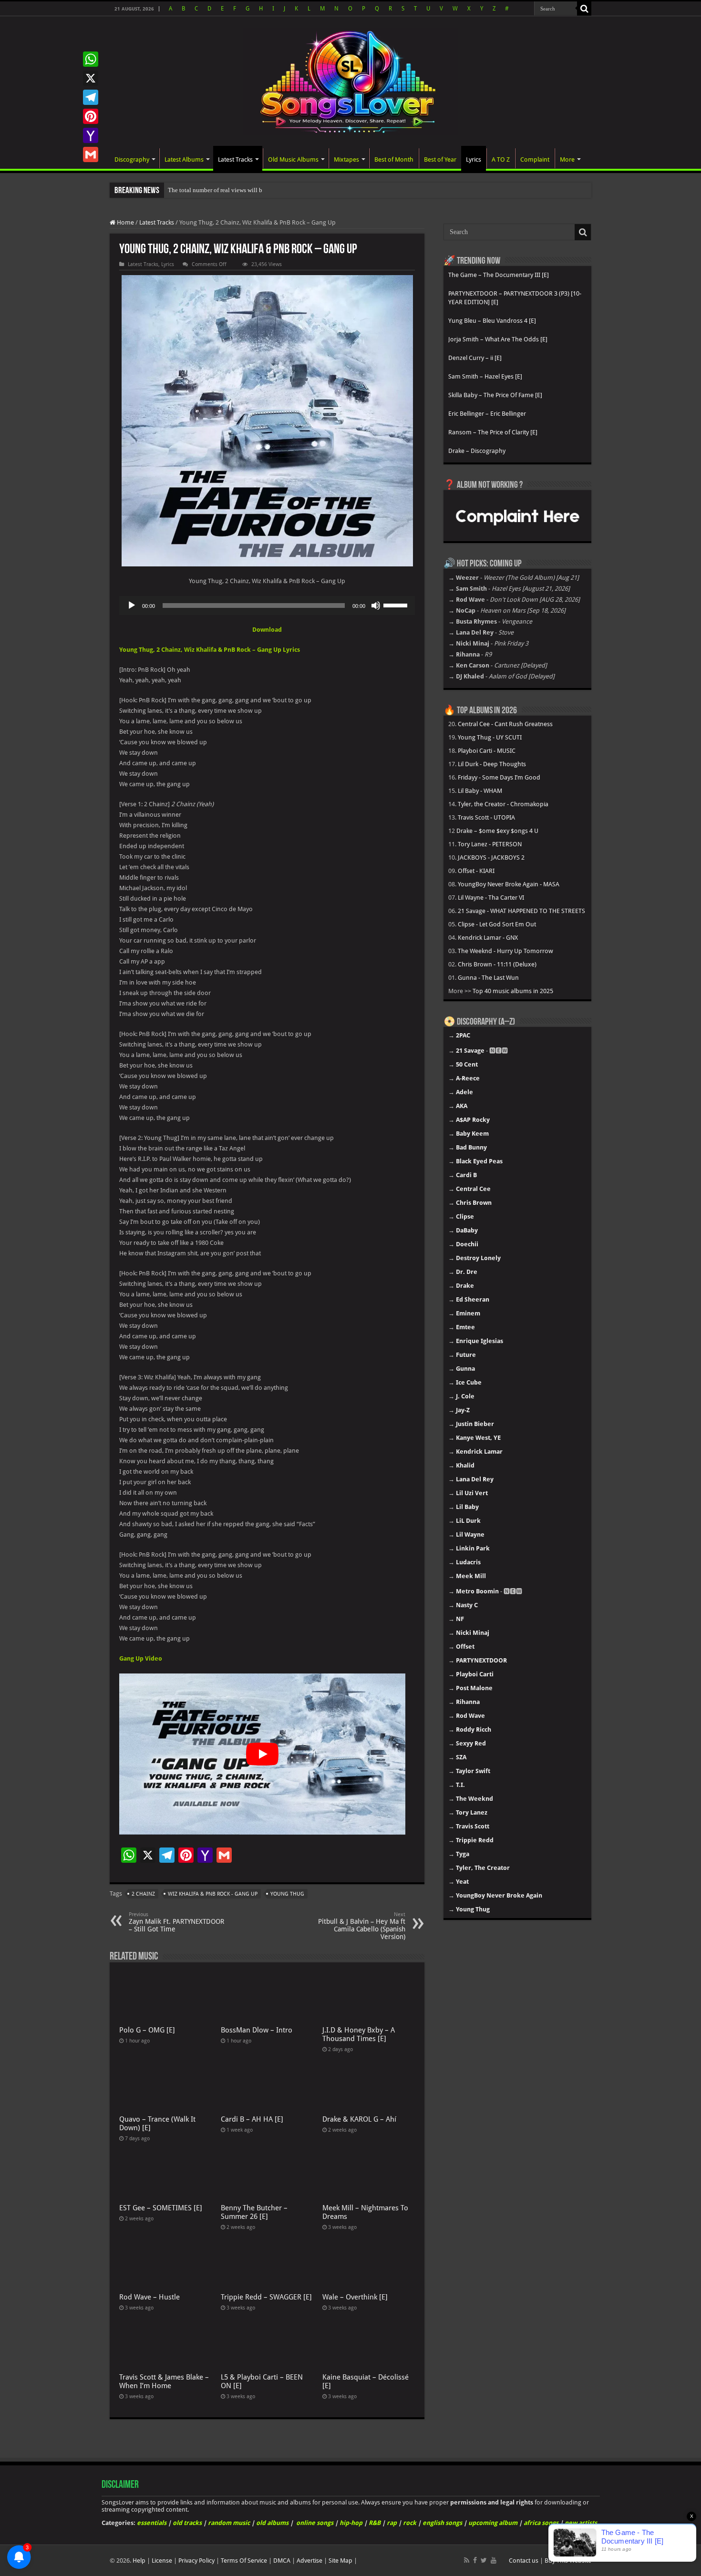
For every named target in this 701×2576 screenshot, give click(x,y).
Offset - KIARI (476, 871)
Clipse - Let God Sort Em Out (497, 924)
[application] (267, 606)
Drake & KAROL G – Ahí (359, 2119)
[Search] (584, 9)
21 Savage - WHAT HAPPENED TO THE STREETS (521, 911)
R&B (375, 2523)
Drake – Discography (477, 451)
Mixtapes (346, 159)
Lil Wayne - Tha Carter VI (491, 898)
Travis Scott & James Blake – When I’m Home (164, 2381)
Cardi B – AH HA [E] (252, 2119)
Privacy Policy (196, 2561)
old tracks (187, 2523)
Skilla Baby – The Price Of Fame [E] (495, 395)
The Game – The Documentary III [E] (499, 275)
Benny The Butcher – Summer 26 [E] (254, 2212)
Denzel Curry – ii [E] (475, 358)
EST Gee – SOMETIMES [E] (161, 2208)
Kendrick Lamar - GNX (488, 938)
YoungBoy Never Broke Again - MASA (509, 884)
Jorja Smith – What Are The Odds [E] (498, 339)
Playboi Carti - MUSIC (487, 751)
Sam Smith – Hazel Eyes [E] (485, 376)
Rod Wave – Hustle (149, 2297)
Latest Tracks (235, 159)
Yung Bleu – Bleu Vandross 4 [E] (492, 321)
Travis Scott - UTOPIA (486, 817)
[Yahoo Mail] (91, 135)
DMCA (282, 2561)
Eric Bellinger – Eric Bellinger (487, 414)
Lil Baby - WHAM (480, 791)
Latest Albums (184, 159)
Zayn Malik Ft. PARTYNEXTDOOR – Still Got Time (176, 1922)
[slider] (397, 605)
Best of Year (440, 159)
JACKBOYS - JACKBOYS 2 (491, 857)
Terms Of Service (244, 2561)
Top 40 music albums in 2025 (513, 991)
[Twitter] (484, 2560)
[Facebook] (475, 2560)
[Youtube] (494, 2560)
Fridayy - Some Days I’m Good (499, 777)
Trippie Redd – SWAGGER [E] (266, 2297)
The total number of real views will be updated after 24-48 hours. (251, 190)
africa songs (541, 2523)
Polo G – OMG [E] (147, 2030)
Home (125, 222)
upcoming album (493, 2523)
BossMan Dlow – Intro (257, 2030)
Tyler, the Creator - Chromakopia (503, 804)
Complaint (535, 159)
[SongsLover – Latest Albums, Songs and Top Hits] (350, 80)
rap (392, 2523)
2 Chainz (143, 1894)
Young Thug (287, 1894)
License (162, 2561)
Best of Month (394, 159)
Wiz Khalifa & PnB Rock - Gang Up (213, 1894)
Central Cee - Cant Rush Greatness (505, 724)
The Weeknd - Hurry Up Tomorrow (505, 951)
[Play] (132, 606)
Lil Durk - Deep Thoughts (492, 764)
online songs (315, 2523)
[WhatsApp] (91, 59)
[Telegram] (91, 97)
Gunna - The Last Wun (488, 978)
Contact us (524, 2561)
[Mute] (376, 606)
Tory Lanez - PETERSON (490, 844)
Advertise (309, 2561)
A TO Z (501, 159)
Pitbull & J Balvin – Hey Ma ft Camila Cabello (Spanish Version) (362, 1926)
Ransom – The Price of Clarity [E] (493, 432)
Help (139, 2561)
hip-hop (351, 2523)
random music (229, 2523)
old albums (272, 2523)
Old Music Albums (293, 159)
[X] (91, 78)
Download (267, 630)
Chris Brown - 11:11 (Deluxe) (497, 964)
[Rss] (467, 2560)
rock (410, 2523)
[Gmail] (91, 154)
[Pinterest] (91, 116)
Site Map (340, 2561)
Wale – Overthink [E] (355, 2297)
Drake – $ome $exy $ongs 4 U (497, 831)
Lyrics (474, 159)
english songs (442, 2523)
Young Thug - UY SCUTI (490, 737)
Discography (132, 159)
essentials (152, 2523)
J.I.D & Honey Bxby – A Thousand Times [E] (359, 2034)
